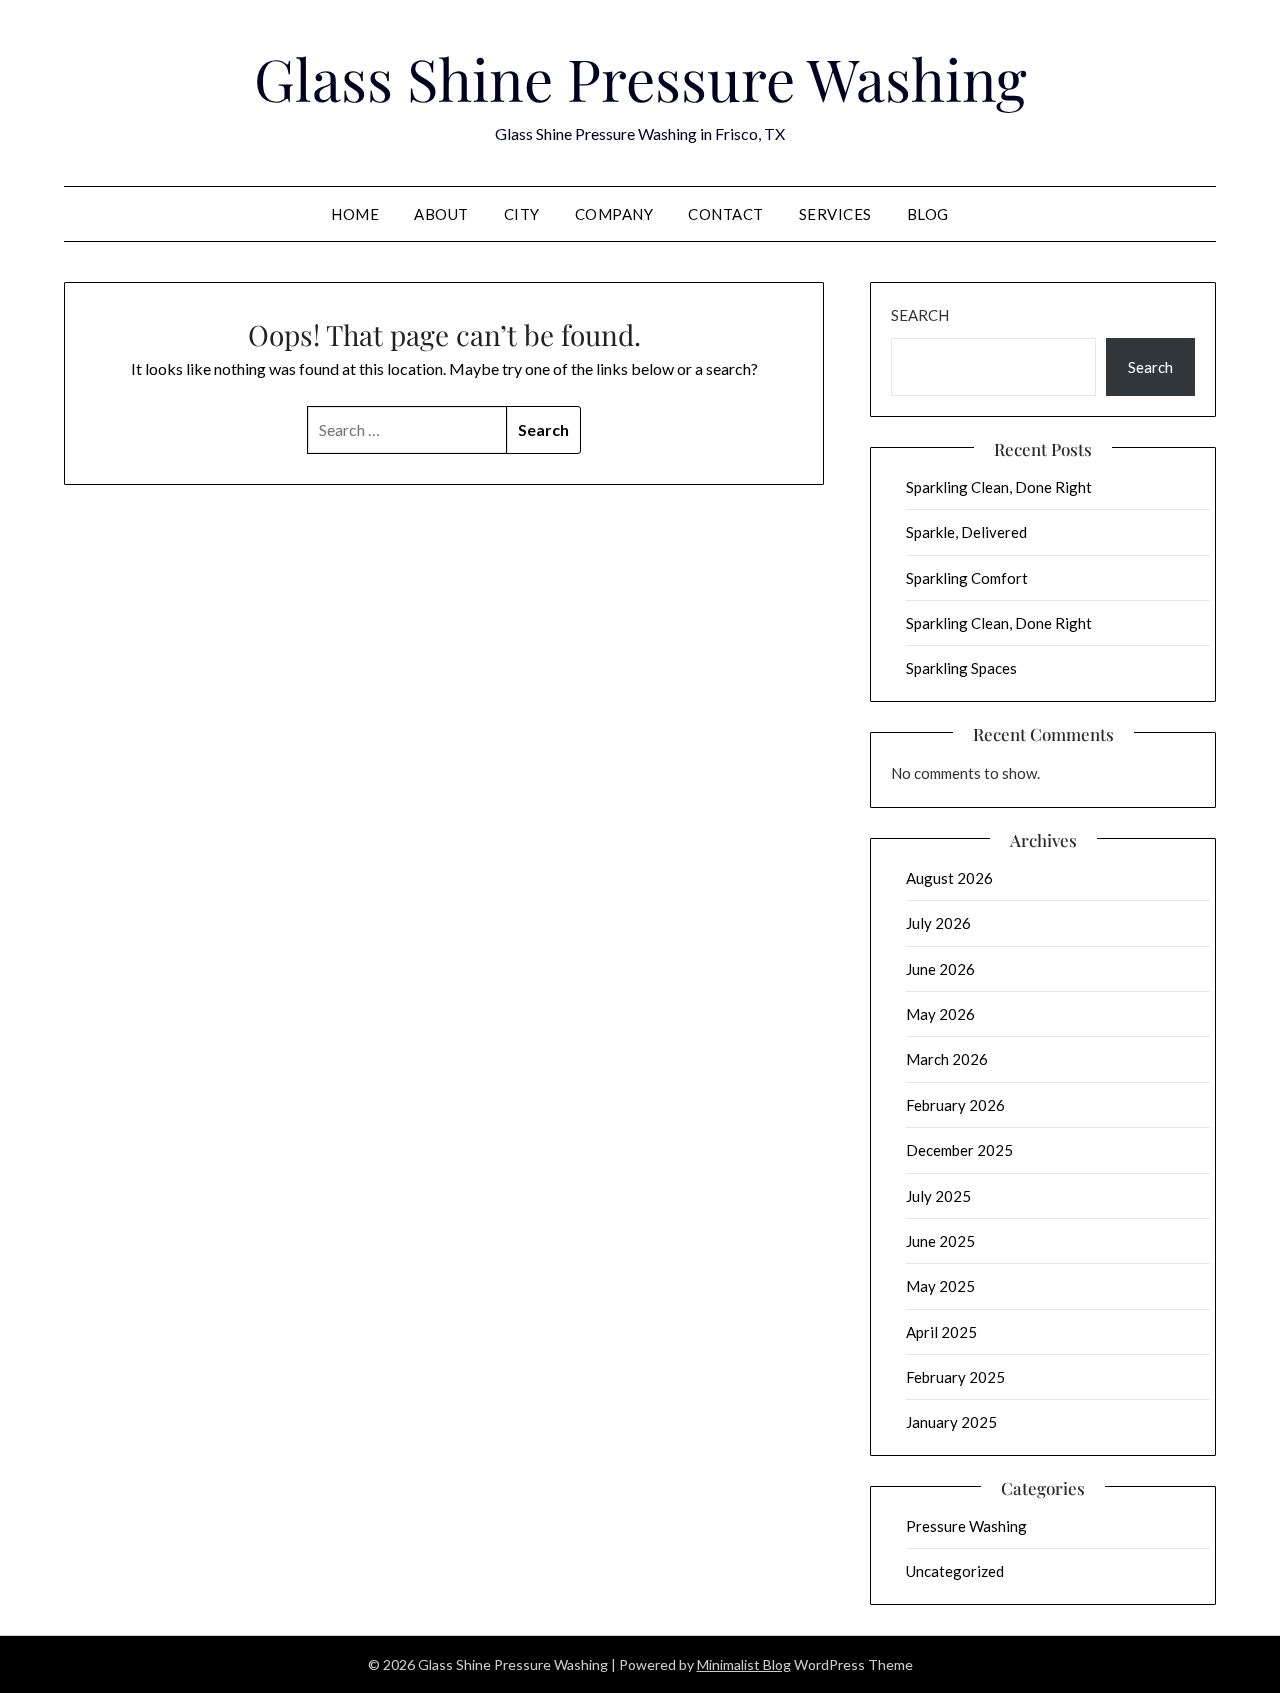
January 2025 (951, 1422)
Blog (928, 214)
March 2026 (947, 1059)
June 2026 (940, 969)
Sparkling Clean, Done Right (999, 487)
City (522, 214)
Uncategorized (955, 1571)
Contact (726, 214)
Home (355, 214)
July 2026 (938, 923)
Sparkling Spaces (961, 668)
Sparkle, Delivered (966, 532)
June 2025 (940, 1241)
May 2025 (940, 1286)
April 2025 (941, 1332)
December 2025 (959, 1150)
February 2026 (955, 1105)
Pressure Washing (966, 1526)
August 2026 (949, 878)
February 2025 (955, 1377)
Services (835, 214)
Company (614, 214)
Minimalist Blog (744, 1664)
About (441, 214)
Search (920, 315)
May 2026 (940, 1014)
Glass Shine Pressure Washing (640, 78)
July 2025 (938, 1196)
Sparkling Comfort (967, 578)
